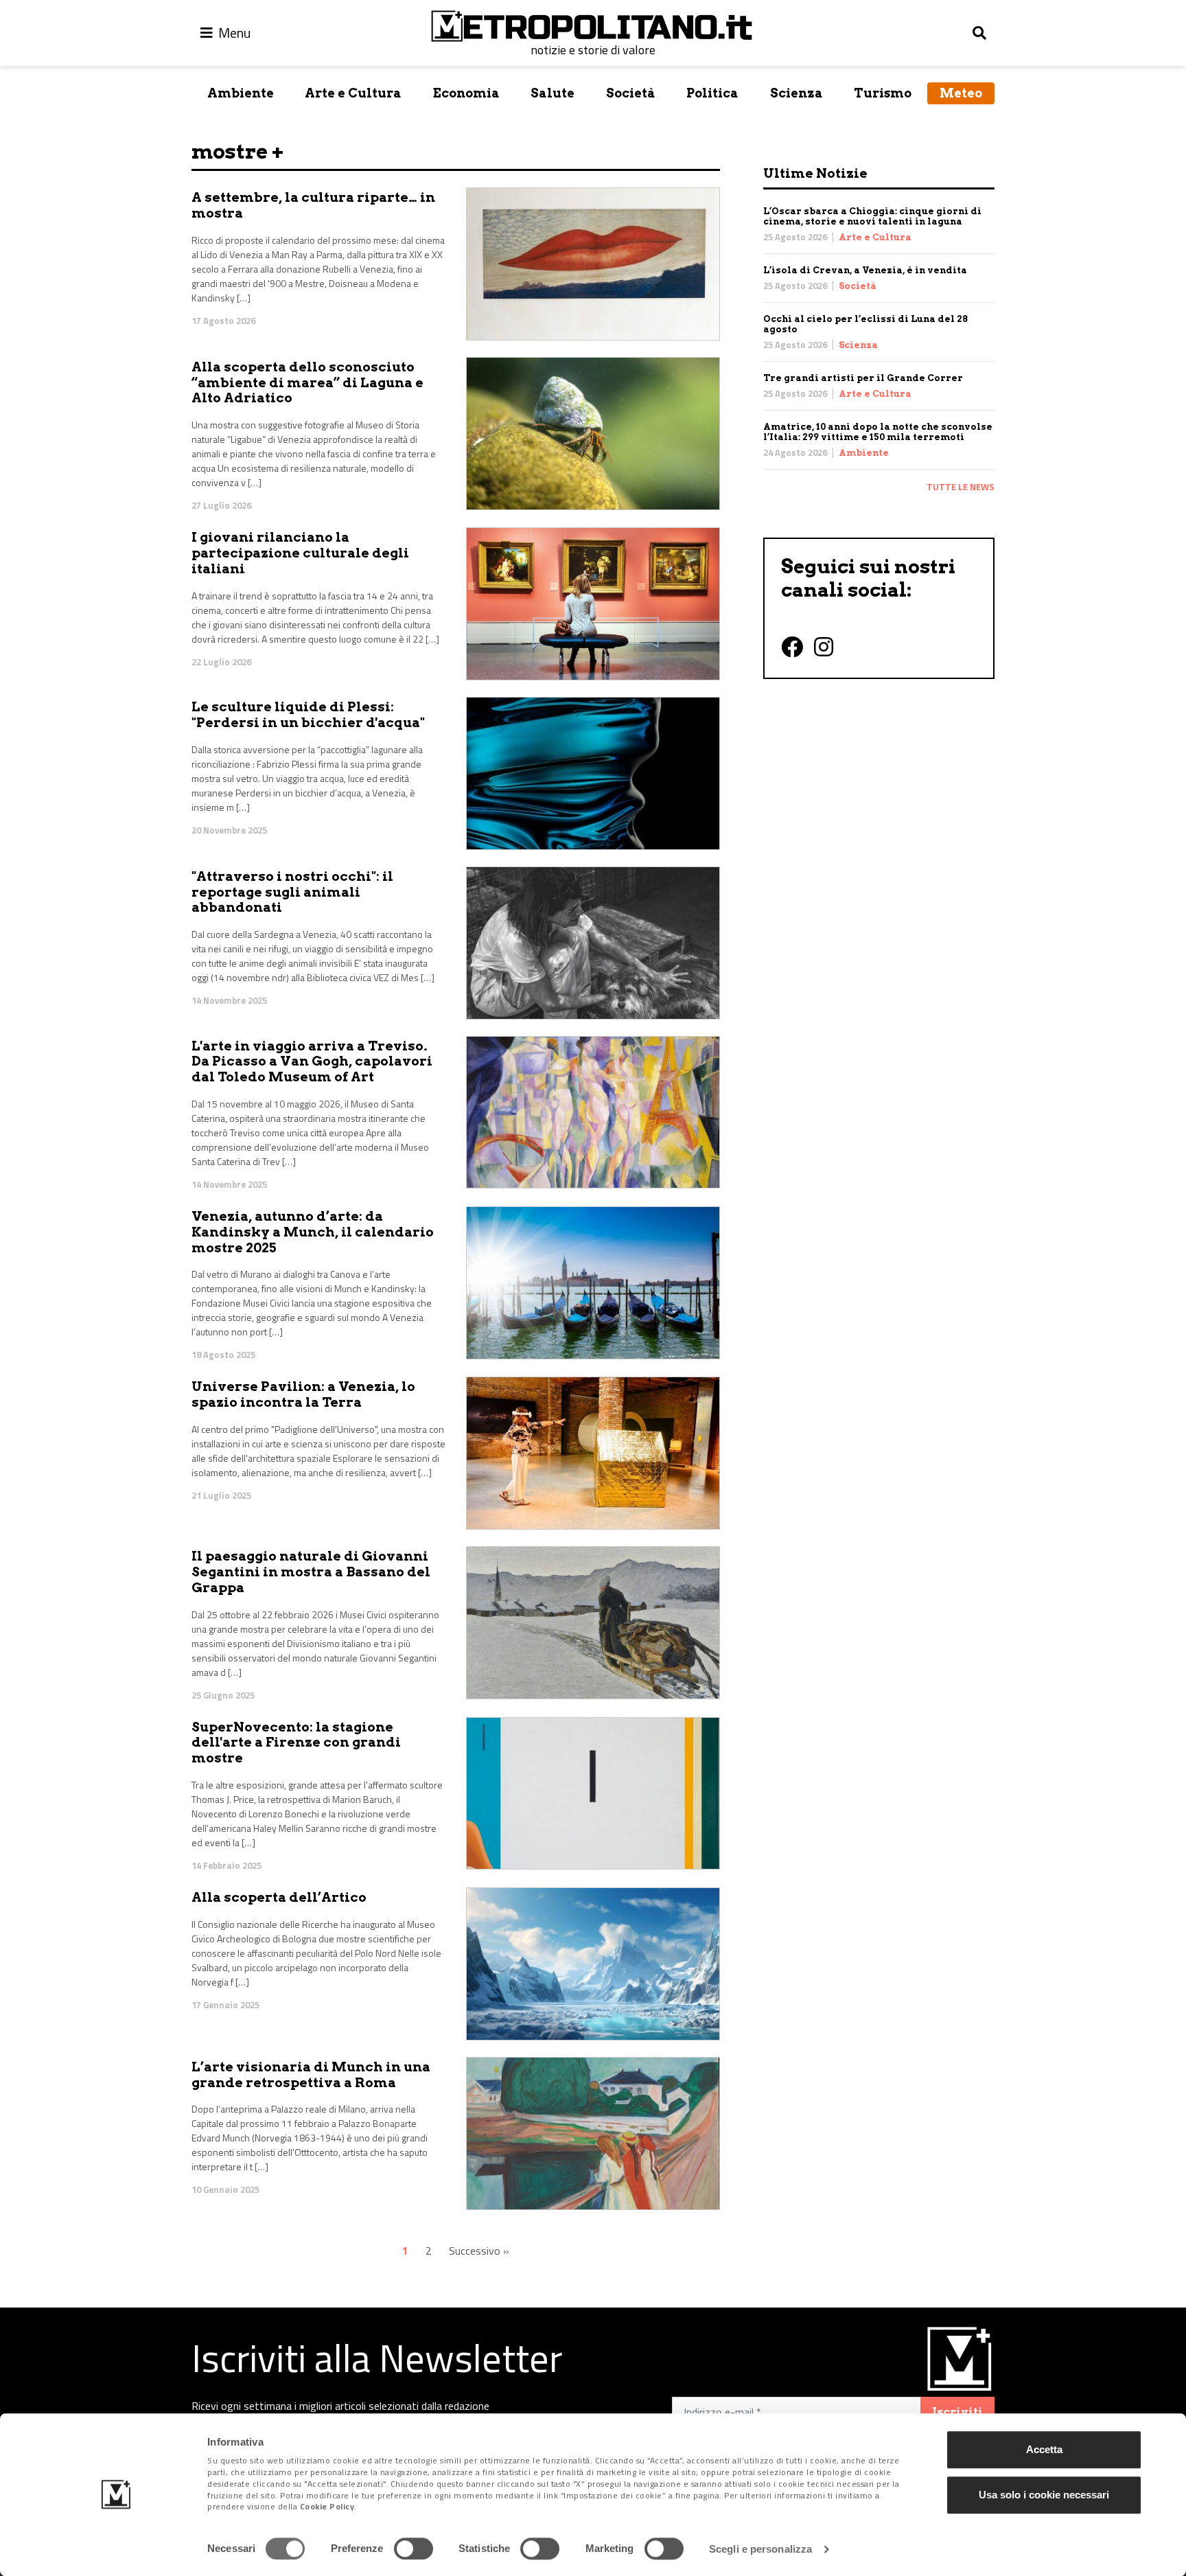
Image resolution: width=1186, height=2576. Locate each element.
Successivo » (479, 2251)
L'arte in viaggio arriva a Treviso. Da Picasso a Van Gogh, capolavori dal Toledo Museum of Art (312, 1062)
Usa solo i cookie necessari (1044, 2495)
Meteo (961, 93)
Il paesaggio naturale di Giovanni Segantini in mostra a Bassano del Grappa (311, 1572)
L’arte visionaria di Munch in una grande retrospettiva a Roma (311, 2075)
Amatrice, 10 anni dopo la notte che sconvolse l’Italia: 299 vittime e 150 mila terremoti (878, 432)
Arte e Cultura (353, 93)
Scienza (797, 93)
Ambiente (241, 93)
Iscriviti (957, 2412)
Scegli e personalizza (760, 2549)
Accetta (1044, 2449)
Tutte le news (961, 487)
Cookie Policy (327, 2507)
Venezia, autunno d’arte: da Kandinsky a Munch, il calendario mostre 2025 (313, 1232)
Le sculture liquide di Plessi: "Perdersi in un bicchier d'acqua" (308, 715)
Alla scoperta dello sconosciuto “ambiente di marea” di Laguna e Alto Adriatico (307, 383)
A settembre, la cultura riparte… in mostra (313, 205)
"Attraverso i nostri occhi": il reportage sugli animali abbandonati (292, 892)
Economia (466, 93)
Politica (712, 93)
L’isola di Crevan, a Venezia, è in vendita (865, 270)
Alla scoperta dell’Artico (279, 1897)
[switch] (414, 2549)
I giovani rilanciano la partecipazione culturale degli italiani (300, 553)
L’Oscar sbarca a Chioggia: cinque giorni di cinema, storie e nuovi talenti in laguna (872, 216)
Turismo (883, 93)
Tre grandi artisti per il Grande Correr (863, 378)
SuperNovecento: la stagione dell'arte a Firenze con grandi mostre (296, 1743)
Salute (553, 93)
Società (631, 93)
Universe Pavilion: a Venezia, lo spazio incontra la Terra (303, 1394)
